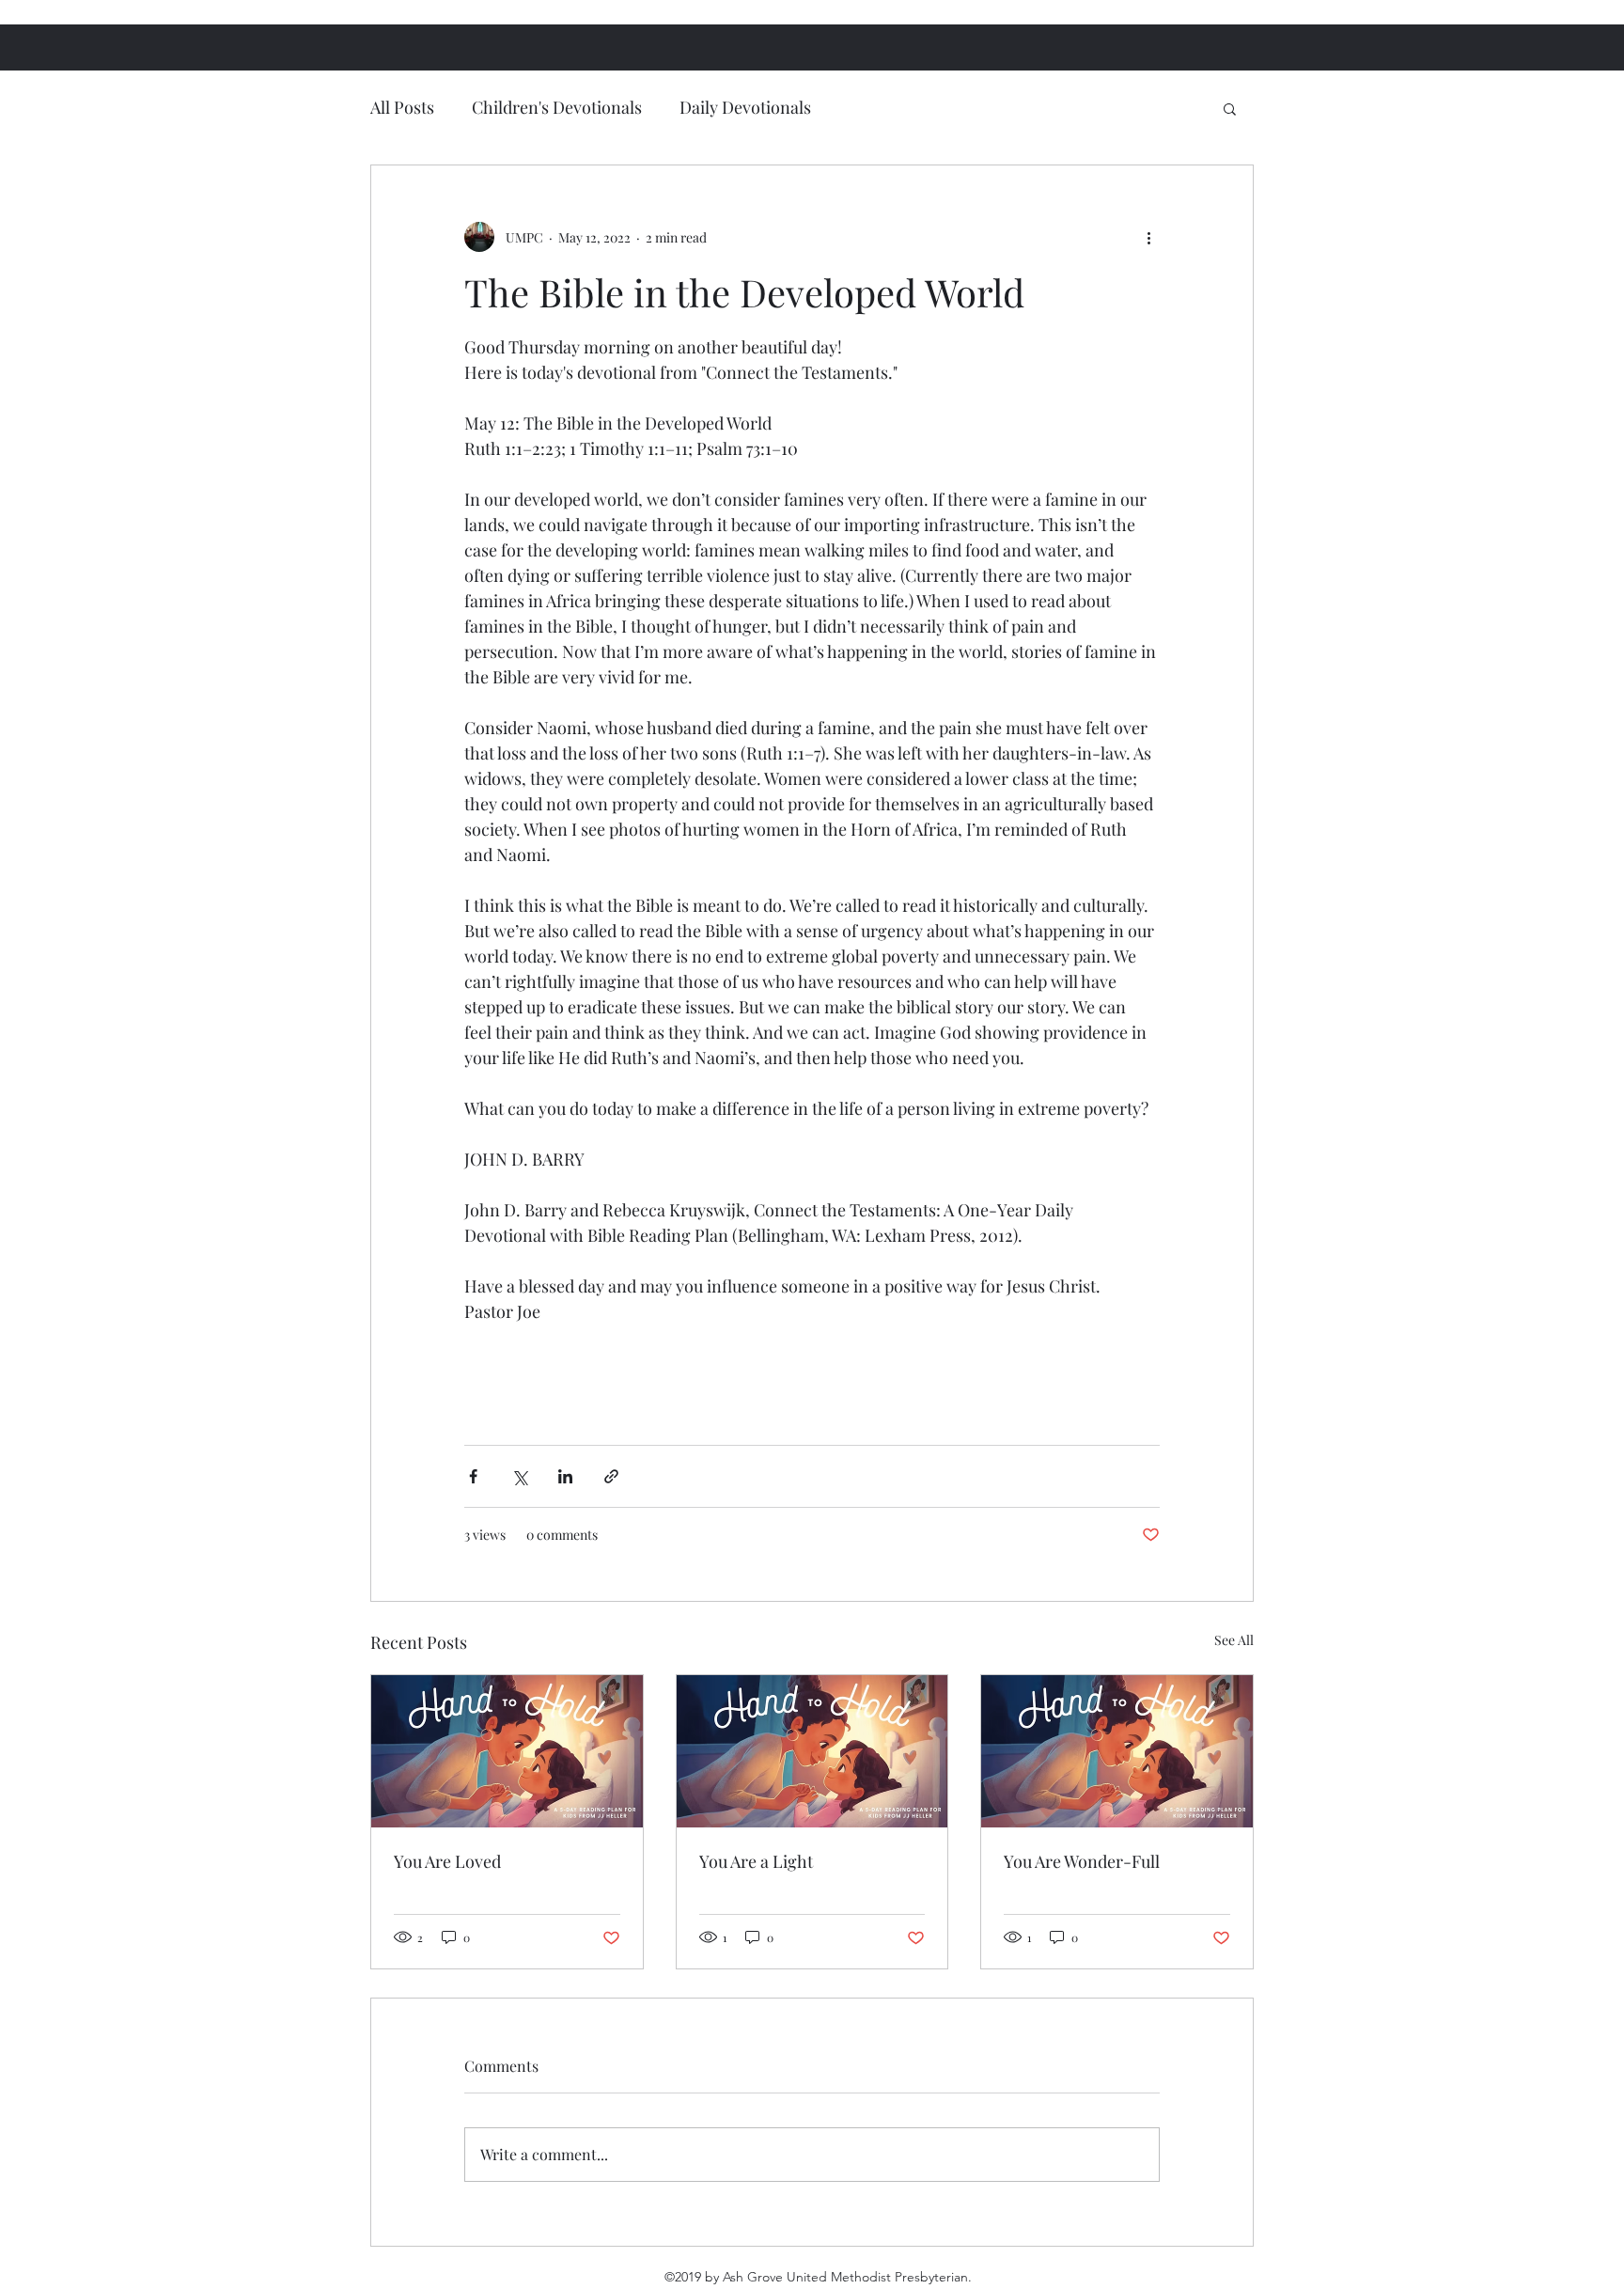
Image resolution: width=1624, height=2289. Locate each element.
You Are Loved (447, 1861)
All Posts (402, 107)
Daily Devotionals (745, 107)
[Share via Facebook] (473, 1476)
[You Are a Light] (812, 1751)
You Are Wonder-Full (1082, 1861)
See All (1234, 1640)
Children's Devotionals (557, 107)
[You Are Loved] (507, 1751)
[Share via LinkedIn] (565, 1476)
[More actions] (1148, 237)
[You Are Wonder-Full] (1117, 1751)
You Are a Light (756, 1861)
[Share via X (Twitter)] (519, 1476)
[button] (1230, 108)
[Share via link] (611, 1476)
